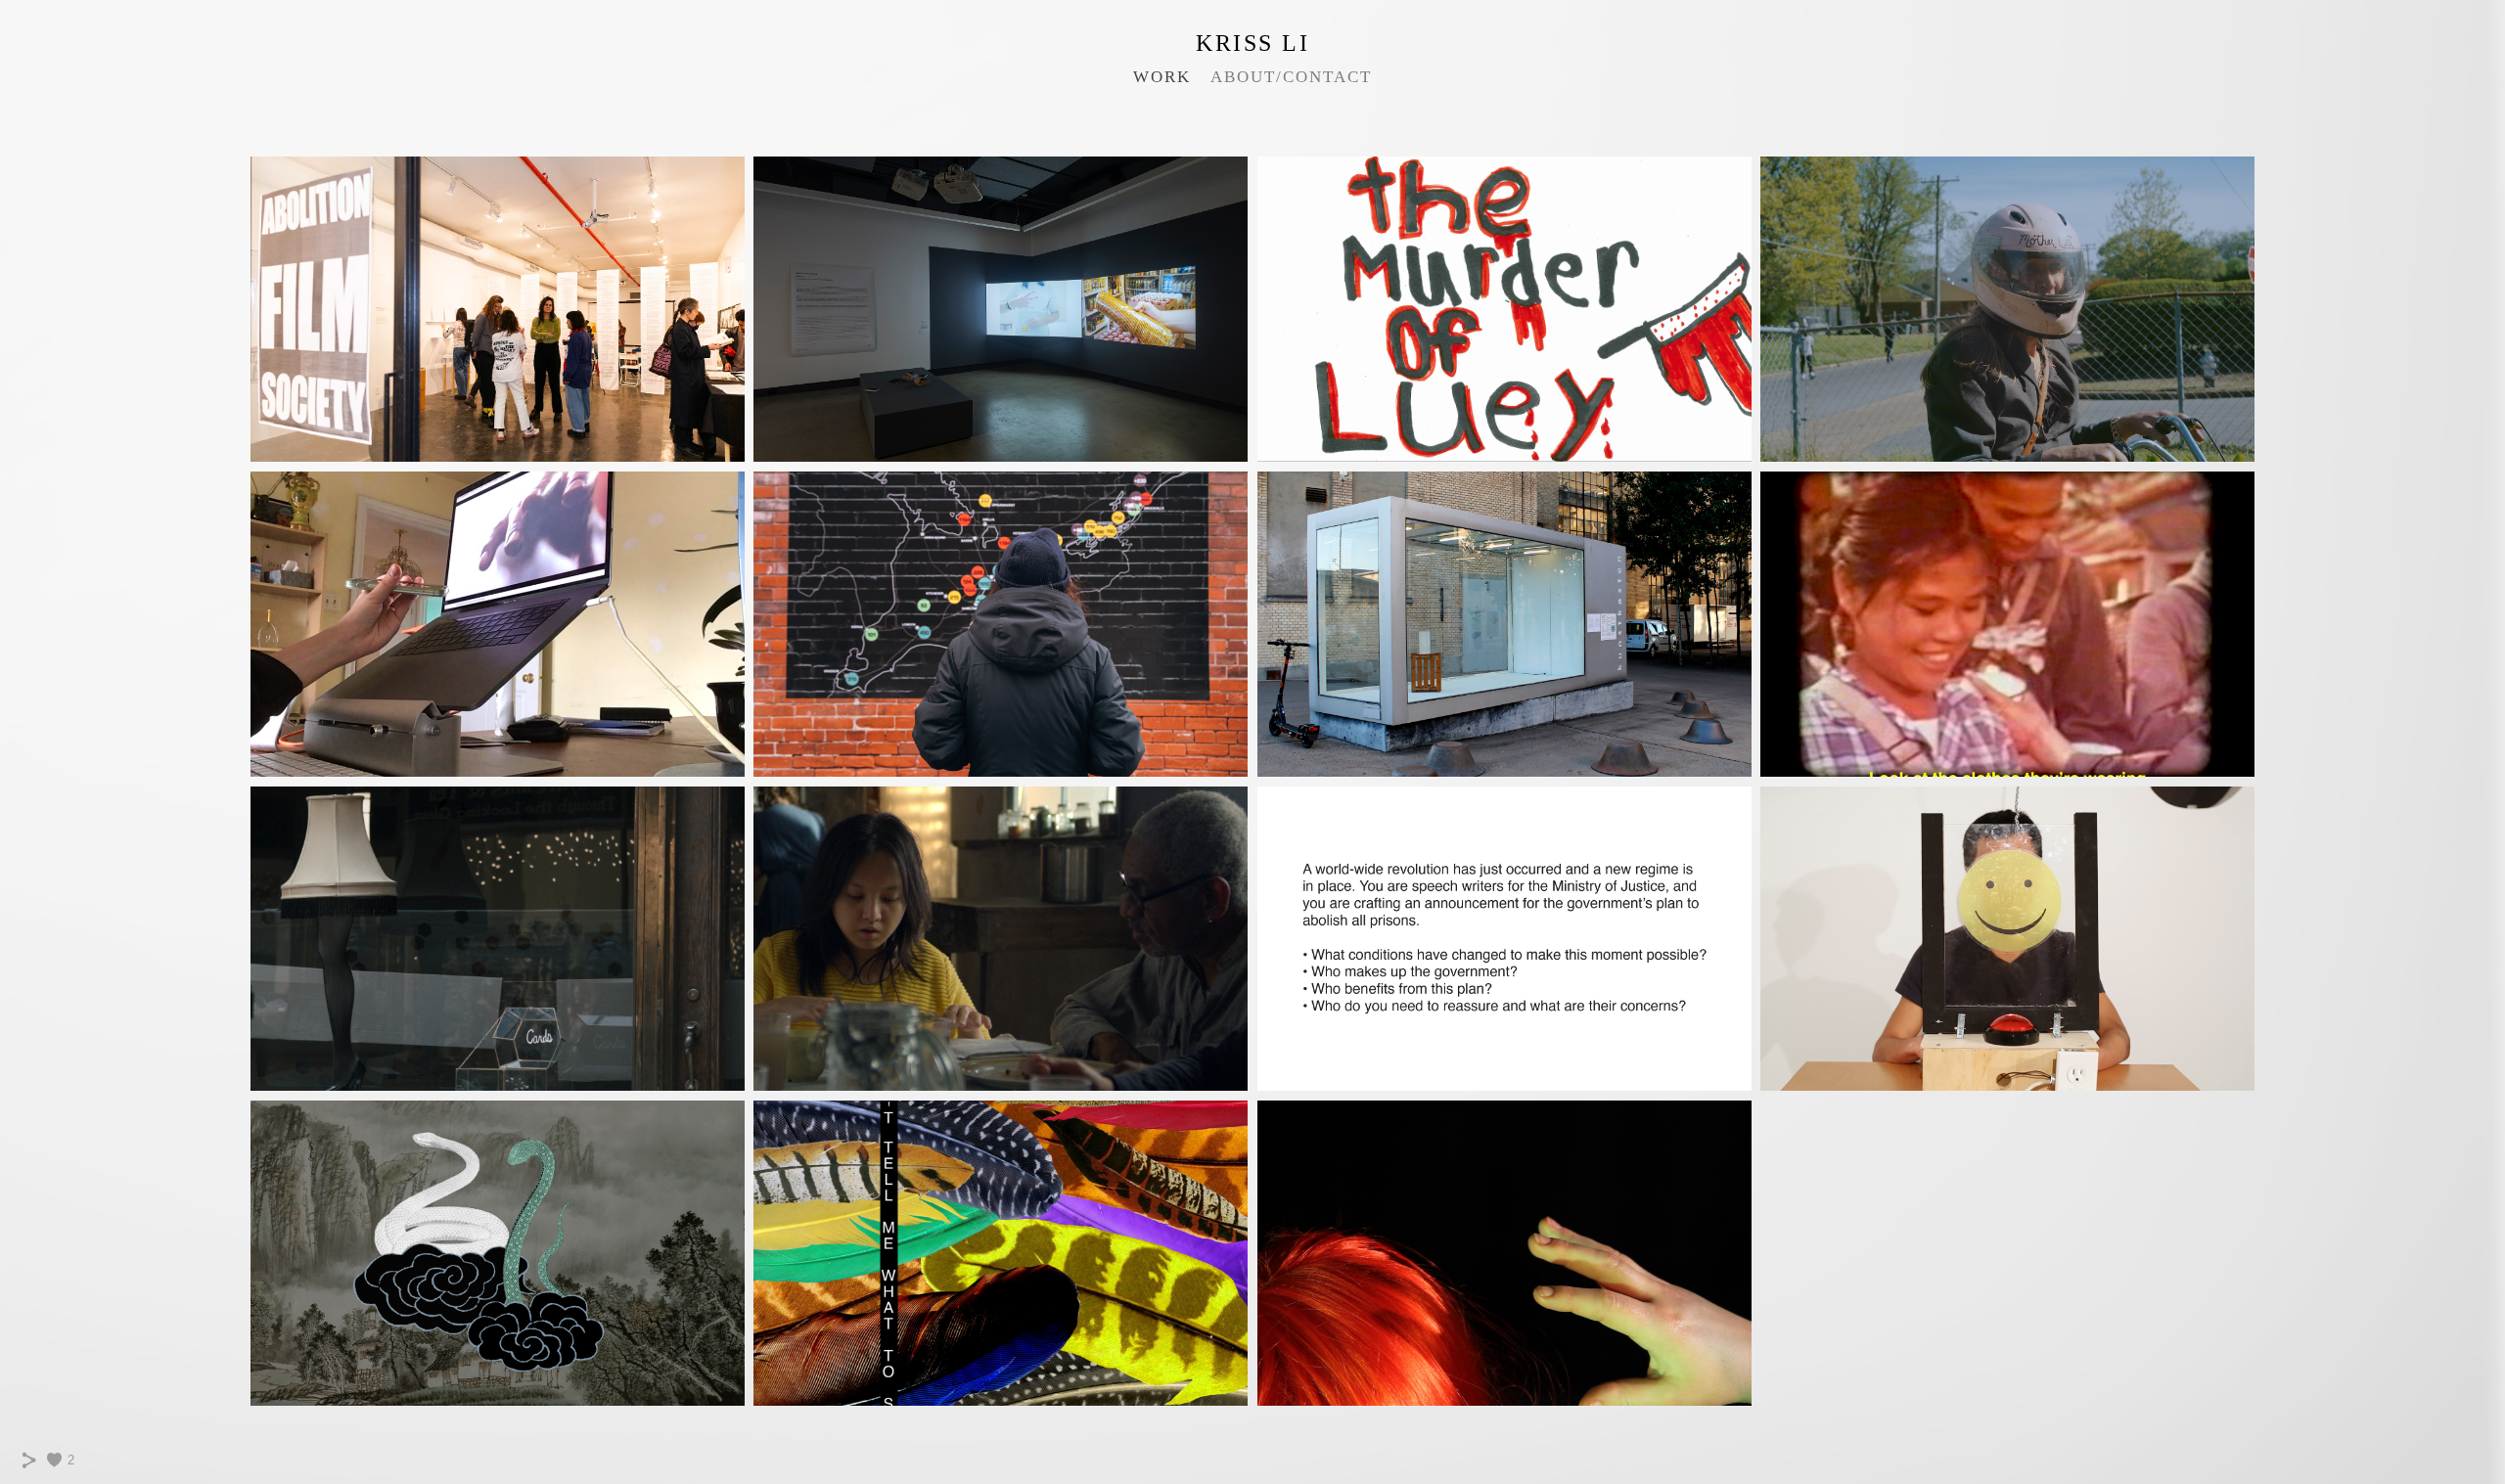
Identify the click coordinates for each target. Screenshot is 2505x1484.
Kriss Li (1252, 43)
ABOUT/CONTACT (1291, 77)
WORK (1162, 77)
